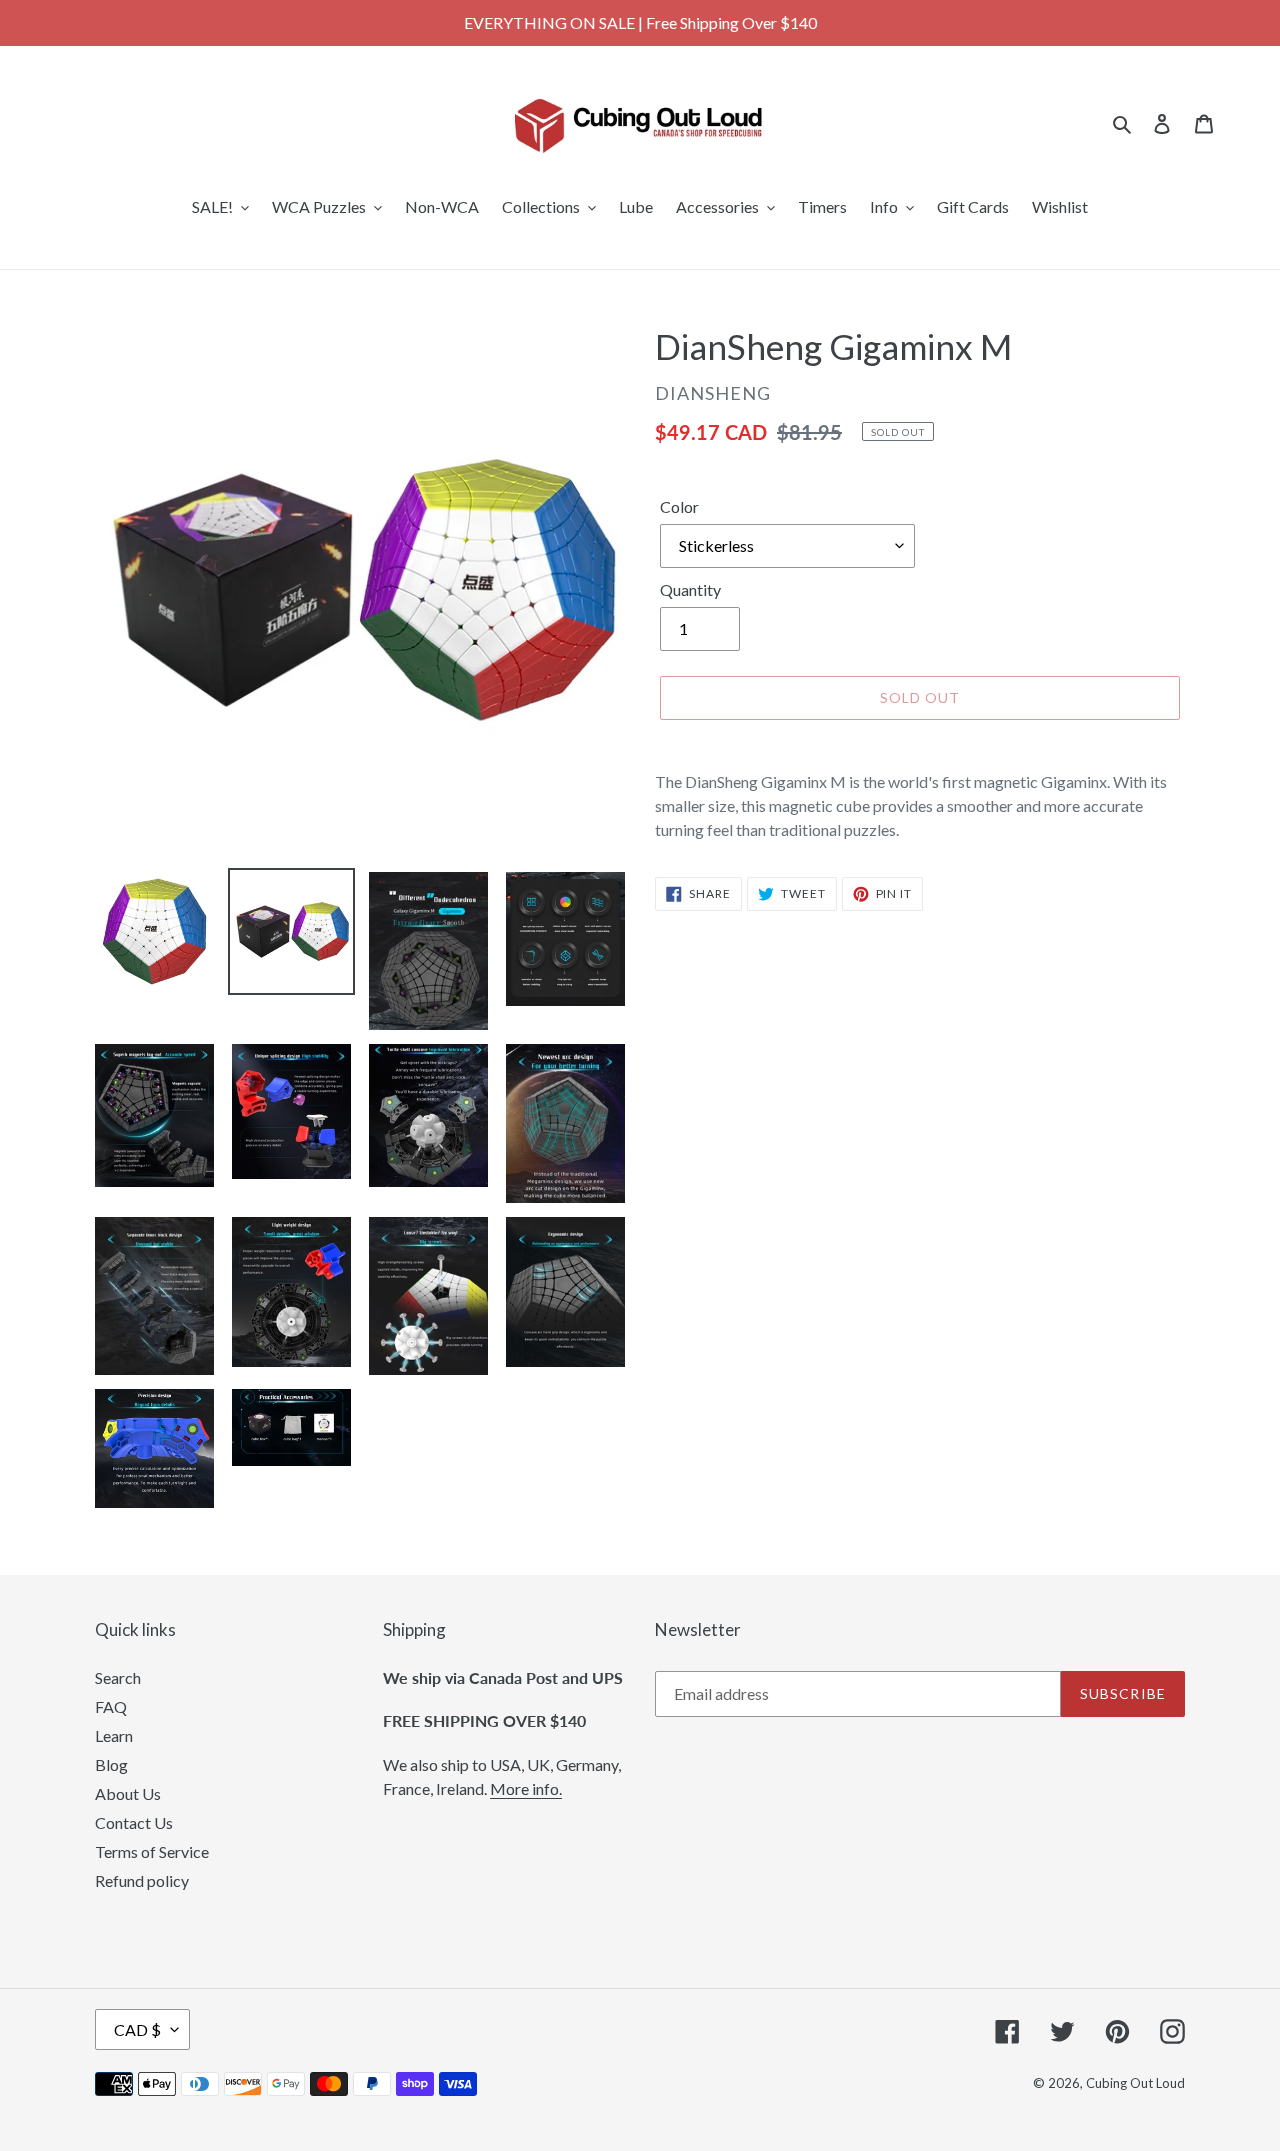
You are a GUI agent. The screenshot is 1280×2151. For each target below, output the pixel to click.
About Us (128, 1793)
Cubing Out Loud (1135, 2083)
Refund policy (142, 1880)
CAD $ (137, 2029)
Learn (114, 1735)
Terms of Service (152, 1851)
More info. (526, 1788)
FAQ (111, 1706)
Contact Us (134, 1822)
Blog (111, 1764)
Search (118, 1677)
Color (679, 506)
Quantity (690, 589)
